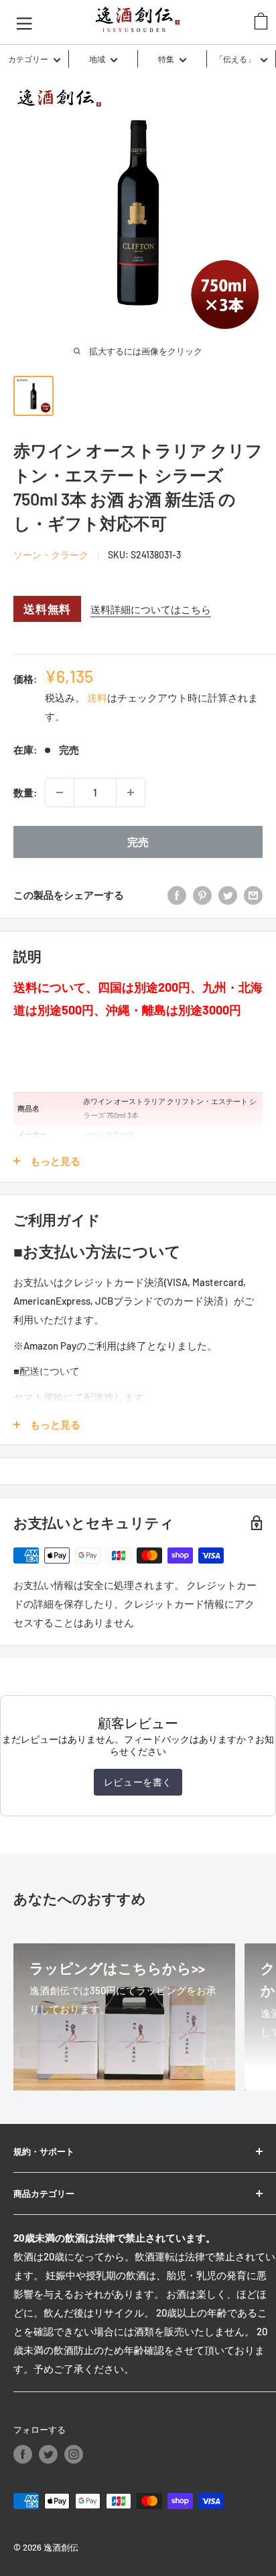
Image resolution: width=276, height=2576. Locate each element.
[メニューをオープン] (24, 22)
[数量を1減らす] (60, 792)
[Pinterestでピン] (202, 895)
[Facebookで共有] (177, 895)
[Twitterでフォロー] (48, 2454)
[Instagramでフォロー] (74, 2454)
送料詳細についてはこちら (151, 609)
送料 (97, 697)
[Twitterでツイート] (228, 895)
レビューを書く (138, 1782)
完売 (138, 842)
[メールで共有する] (253, 895)
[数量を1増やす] (131, 792)
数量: (25, 792)
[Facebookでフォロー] (23, 2454)
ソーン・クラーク (51, 555)
